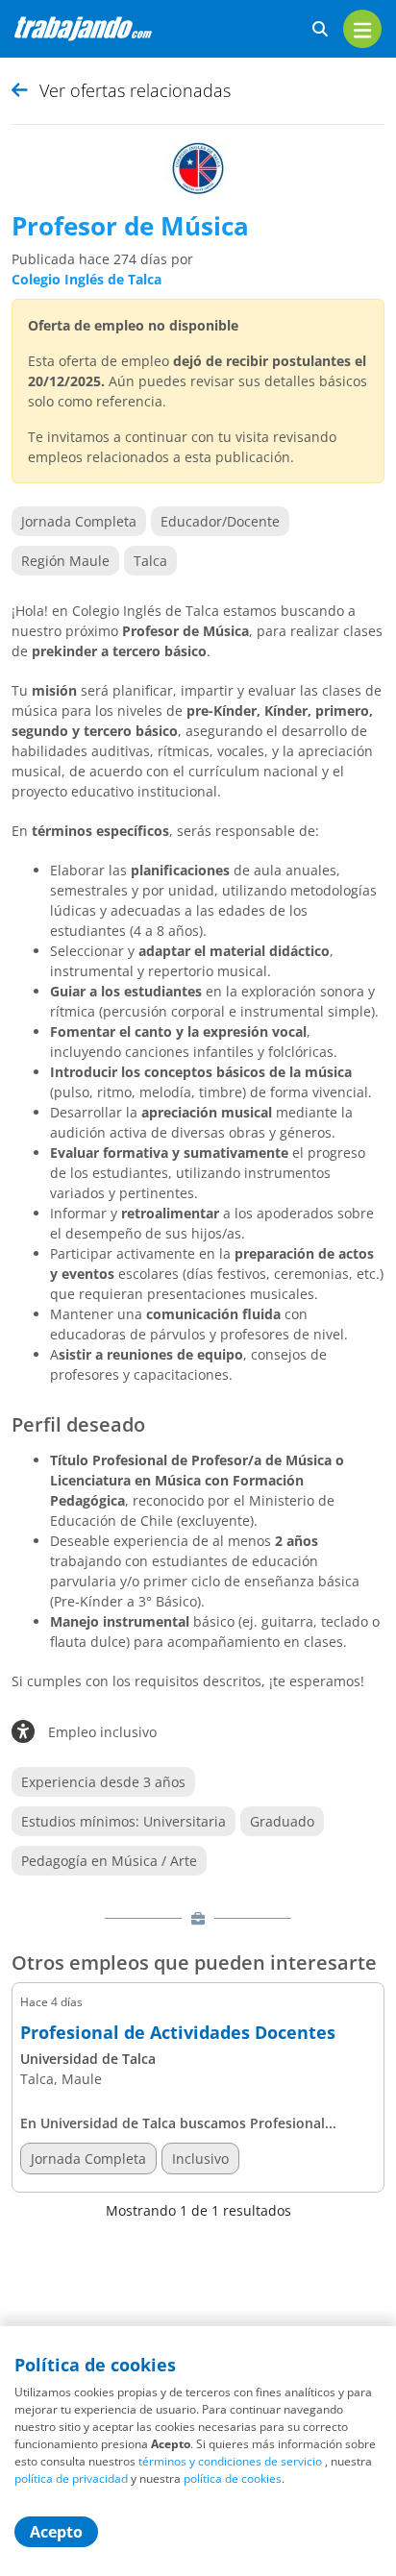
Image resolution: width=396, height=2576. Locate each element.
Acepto (56, 2532)
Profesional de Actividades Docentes (178, 2033)
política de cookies (233, 2478)
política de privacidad (71, 2478)
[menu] (362, 29)
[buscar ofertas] (320, 29)
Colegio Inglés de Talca (87, 279)
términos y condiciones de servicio (230, 2461)
